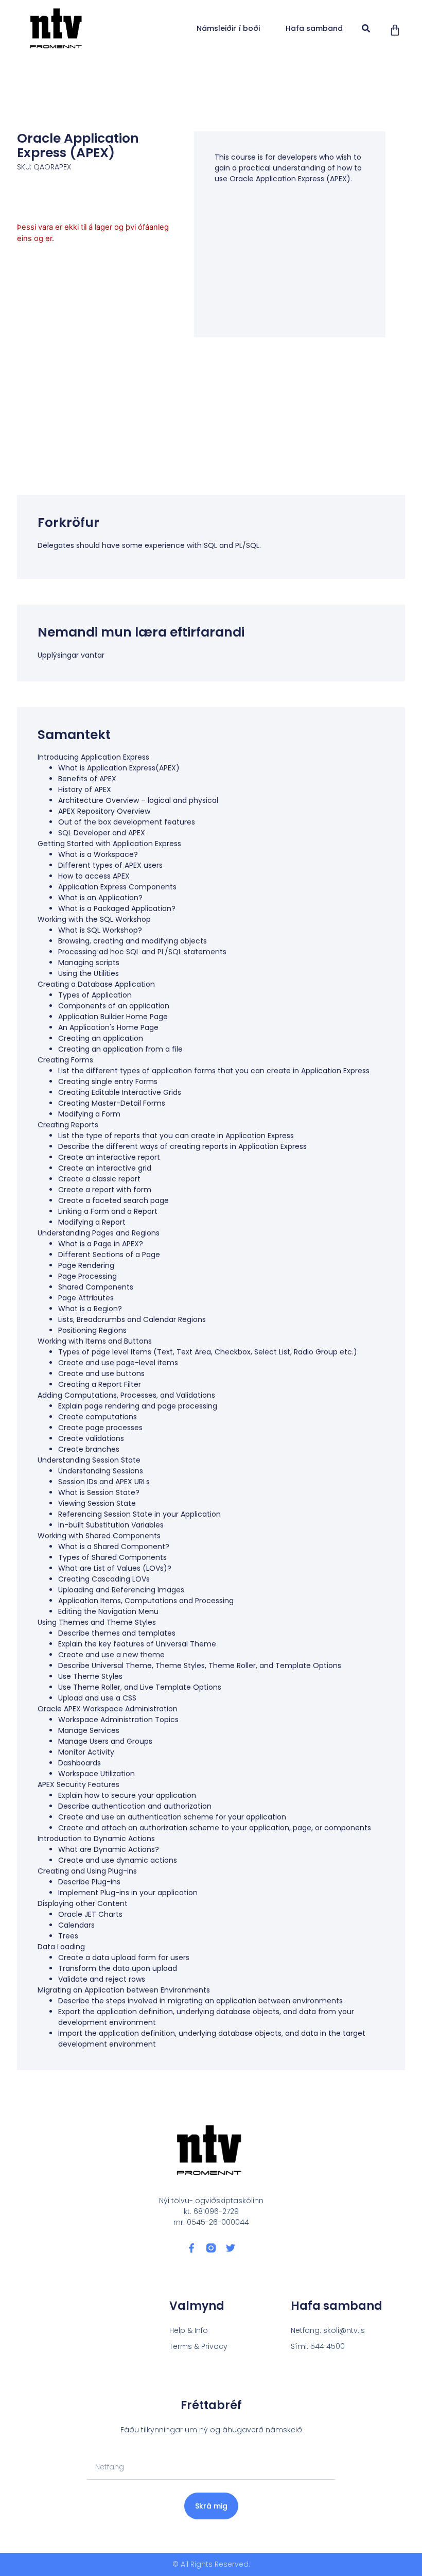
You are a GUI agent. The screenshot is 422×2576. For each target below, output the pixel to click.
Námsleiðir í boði (228, 28)
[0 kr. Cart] (395, 30)
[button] (366, 29)
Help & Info (189, 2330)
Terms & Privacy (198, 2346)
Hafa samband (314, 28)
